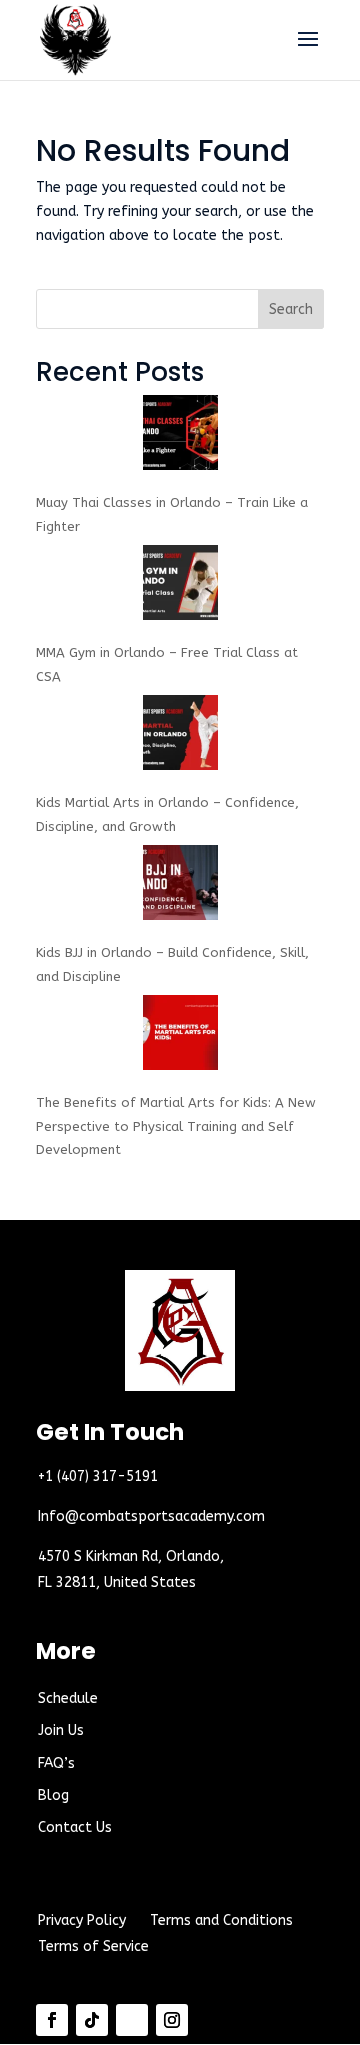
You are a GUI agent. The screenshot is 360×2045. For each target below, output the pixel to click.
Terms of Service (93, 1946)
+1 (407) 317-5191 (98, 1476)
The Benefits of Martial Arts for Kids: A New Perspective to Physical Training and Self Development (176, 1126)
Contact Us (75, 1827)
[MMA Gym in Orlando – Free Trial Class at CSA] (180, 586)
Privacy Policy (82, 1920)
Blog (53, 1795)
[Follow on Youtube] (132, 2020)
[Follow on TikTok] (92, 2020)
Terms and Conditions (221, 1920)
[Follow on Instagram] (172, 2020)
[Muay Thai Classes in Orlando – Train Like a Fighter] (180, 436)
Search (291, 309)
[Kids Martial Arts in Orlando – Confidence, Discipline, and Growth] (180, 736)
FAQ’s (56, 1763)
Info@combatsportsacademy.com (151, 1516)
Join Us (61, 1730)
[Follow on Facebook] (52, 2020)
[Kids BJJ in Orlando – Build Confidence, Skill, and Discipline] (180, 886)
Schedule (68, 1698)
